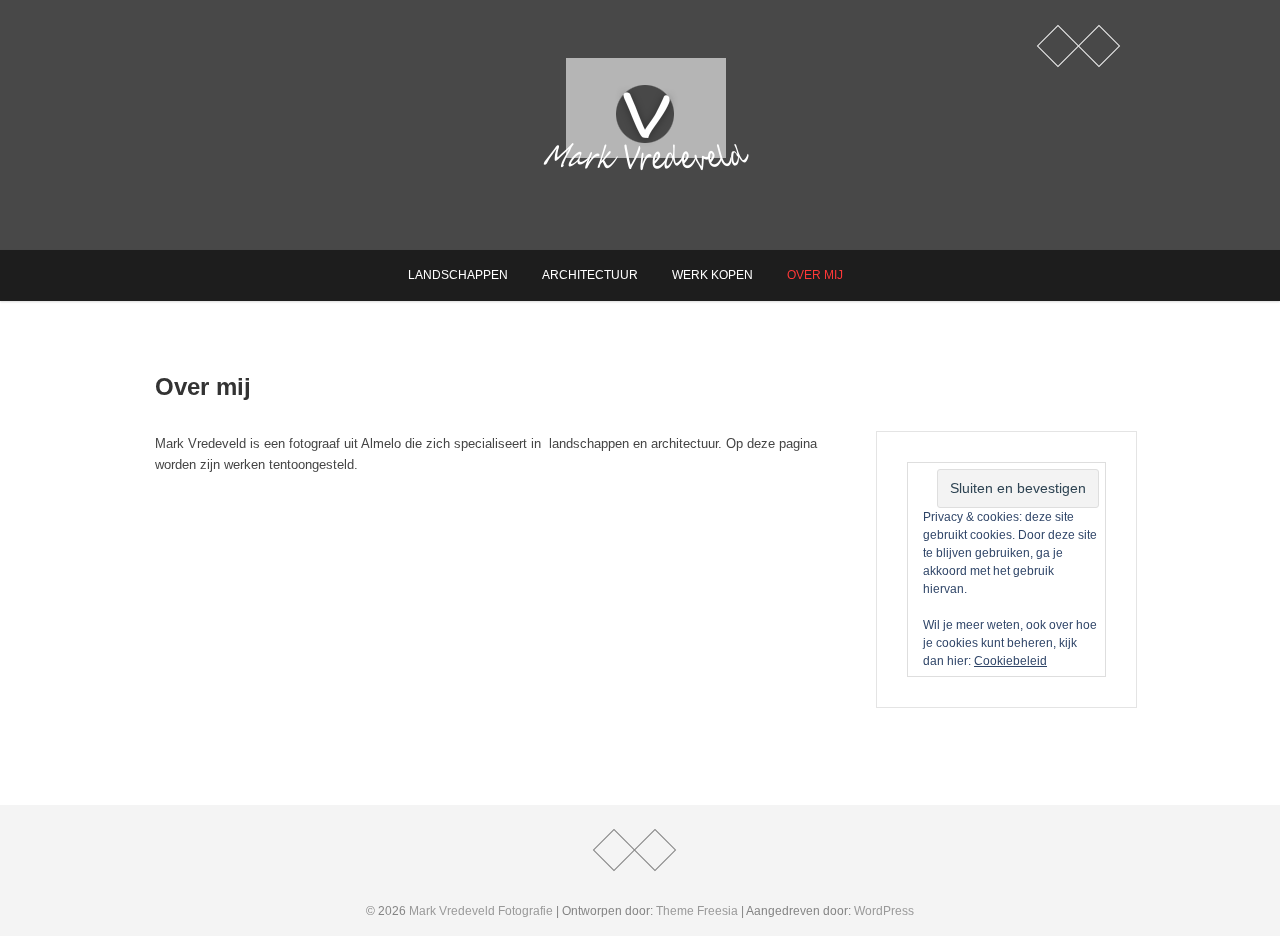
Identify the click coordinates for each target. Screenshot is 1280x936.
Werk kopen (712, 275)
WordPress (884, 911)
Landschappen (458, 275)
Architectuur (590, 275)
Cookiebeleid (1010, 661)
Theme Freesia (697, 911)
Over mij (815, 275)
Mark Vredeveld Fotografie (481, 911)
